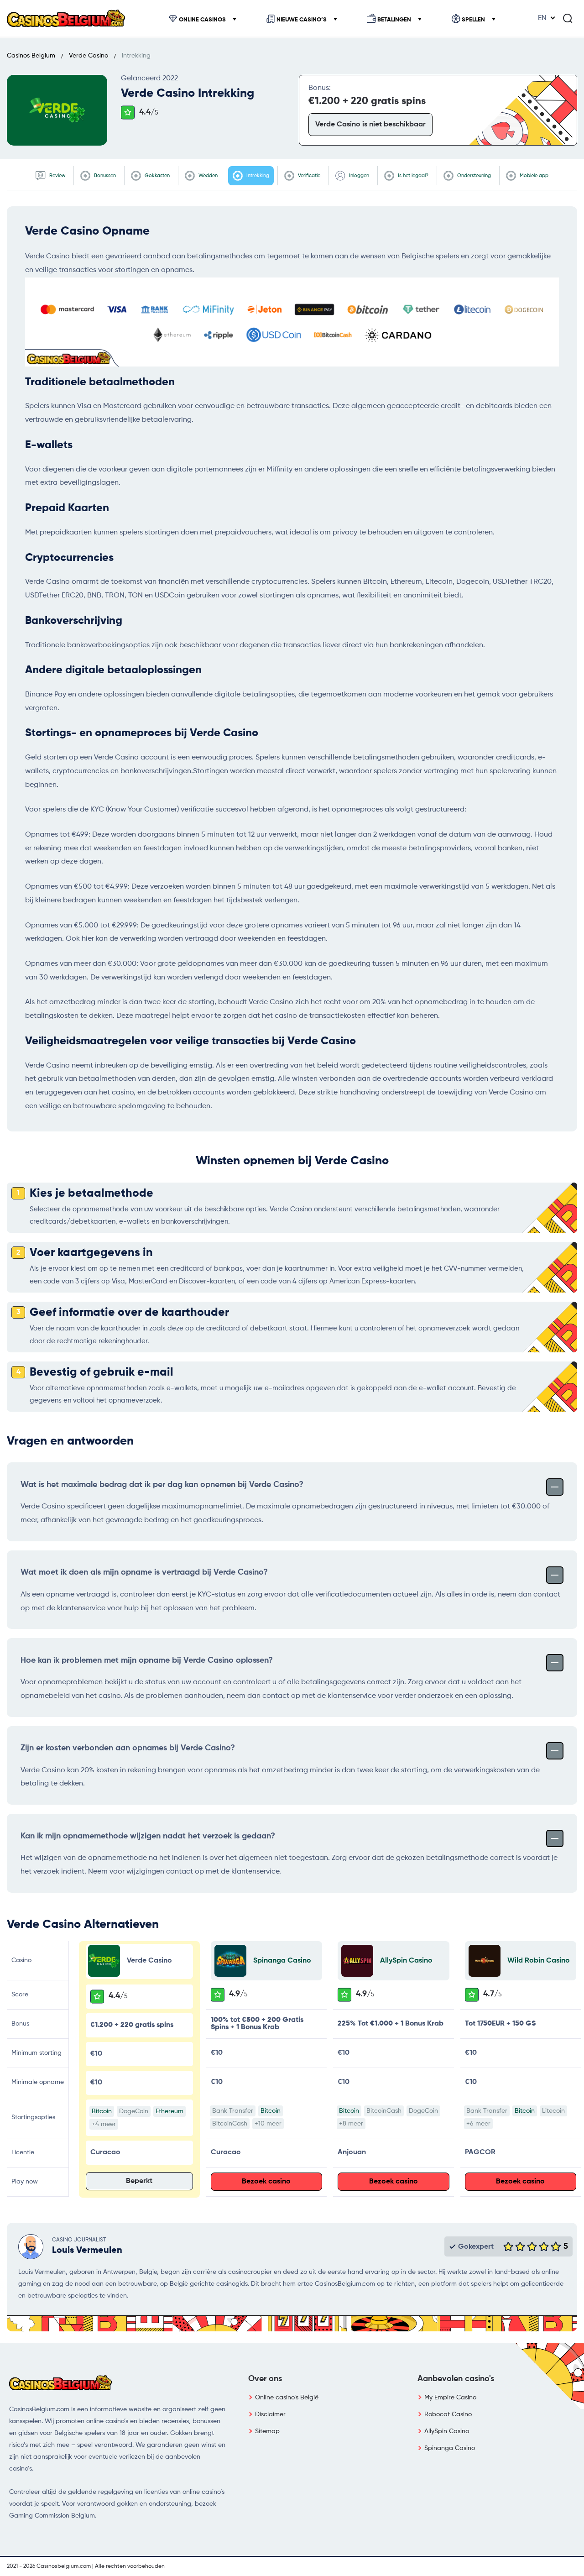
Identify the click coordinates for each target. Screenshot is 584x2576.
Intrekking (257, 175)
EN (542, 18)
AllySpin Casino (406, 1961)
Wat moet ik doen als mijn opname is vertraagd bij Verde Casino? (144, 1572)
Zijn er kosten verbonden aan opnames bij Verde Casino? (128, 1748)
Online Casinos (202, 20)
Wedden (207, 175)
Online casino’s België (287, 2398)
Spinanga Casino (282, 1961)
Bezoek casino (266, 2182)
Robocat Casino (448, 2414)
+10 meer (268, 2124)
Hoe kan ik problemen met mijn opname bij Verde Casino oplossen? (147, 1660)
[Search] (568, 18)
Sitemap (267, 2431)
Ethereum (169, 2111)
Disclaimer (270, 2414)
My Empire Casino (450, 2398)
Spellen (473, 20)
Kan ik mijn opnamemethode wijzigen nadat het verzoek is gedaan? (148, 1836)
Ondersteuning (473, 175)
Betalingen (394, 20)
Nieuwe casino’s (302, 20)
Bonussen (104, 175)
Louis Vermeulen (87, 2251)
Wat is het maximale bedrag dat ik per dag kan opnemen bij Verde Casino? (162, 1485)
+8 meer (351, 2124)
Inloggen (358, 175)
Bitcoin (102, 2111)
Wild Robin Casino (539, 1961)
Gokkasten (156, 175)
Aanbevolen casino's (456, 2379)
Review (57, 175)
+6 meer (478, 2124)
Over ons (265, 2379)
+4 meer (104, 2124)
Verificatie (308, 175)
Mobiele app (533, 175)
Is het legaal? (412, 175)
